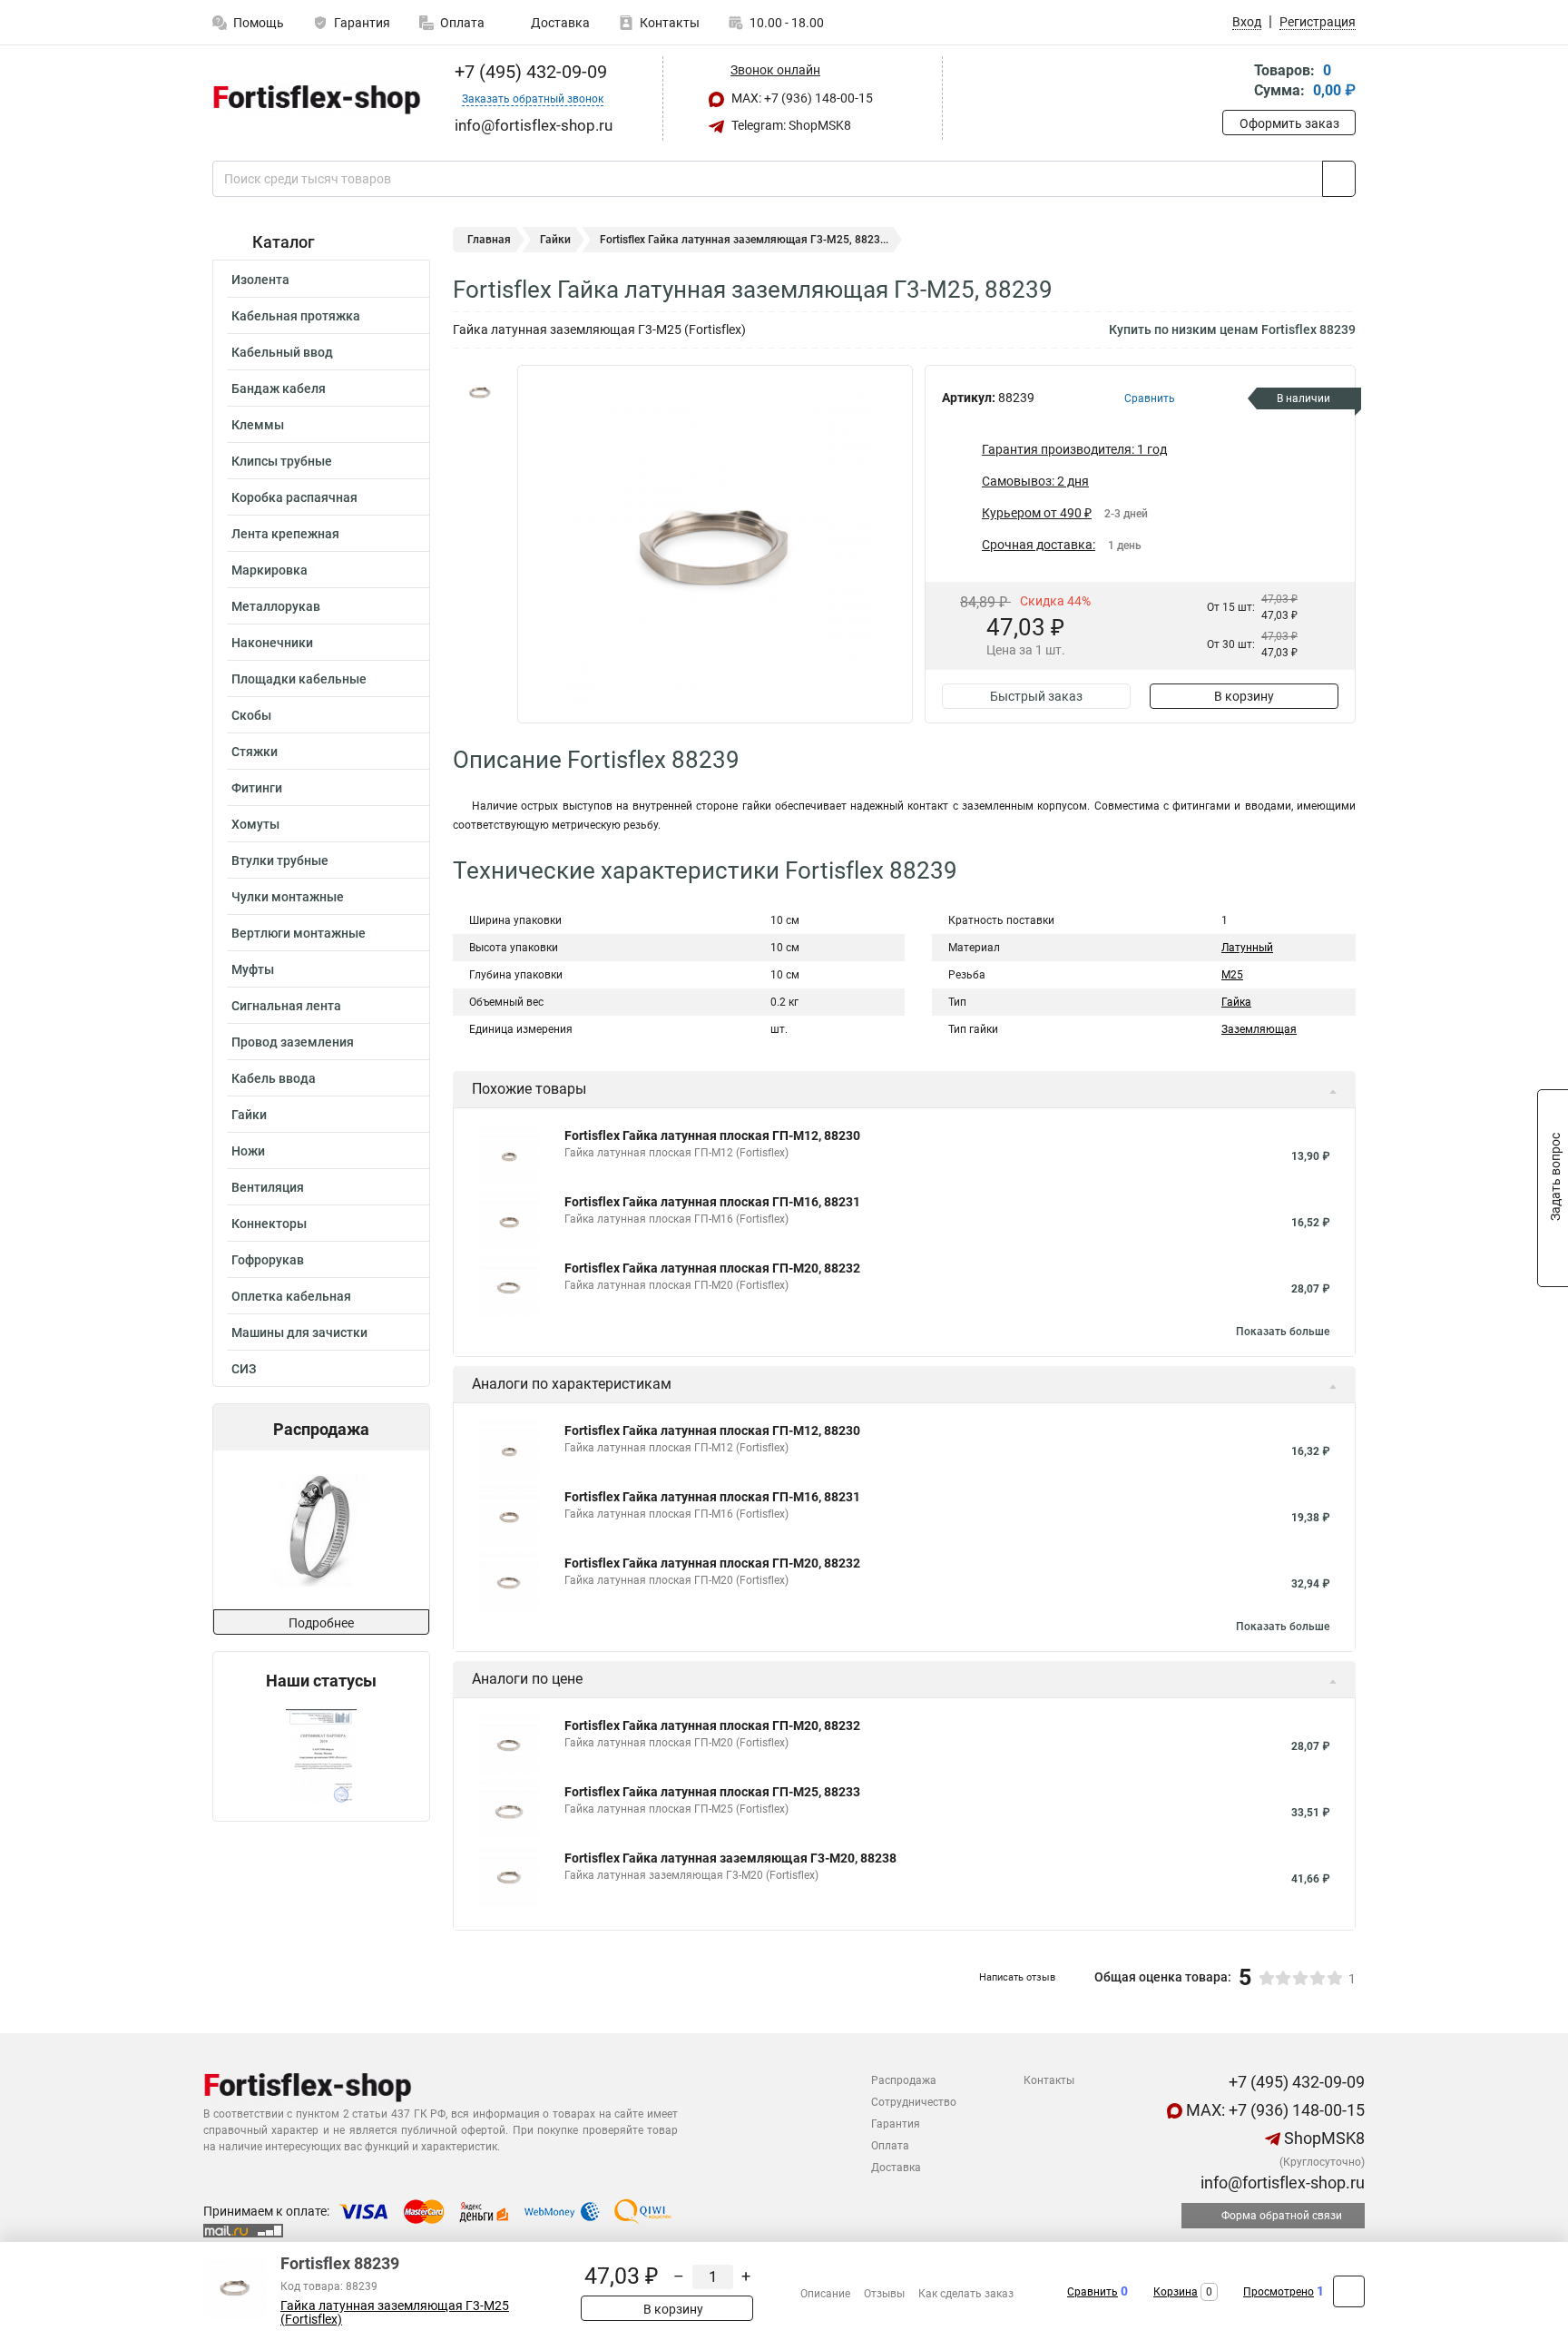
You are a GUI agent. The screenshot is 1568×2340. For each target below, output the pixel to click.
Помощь (259, 23)
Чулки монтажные (288, 897)
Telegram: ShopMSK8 (790, 125)
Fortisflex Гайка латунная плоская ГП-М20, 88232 (712, 1268)
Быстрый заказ (1036, 696)
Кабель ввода (274, 1078)
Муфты (253, 969)
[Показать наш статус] (321, 1756)
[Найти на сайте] (1339, 179)
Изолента (260, 280)
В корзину (1244, 696)
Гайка (1236, 1002)
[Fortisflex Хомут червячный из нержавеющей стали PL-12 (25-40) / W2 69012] (320, 1530)
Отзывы (884, 2294)
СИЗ (244, 1369)
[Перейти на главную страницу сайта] (314, 99)
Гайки (249, 1115)
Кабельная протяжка (296, 316)
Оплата (462, 23)
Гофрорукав (268, 1260)
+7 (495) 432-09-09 (529, 72)
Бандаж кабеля (279, 388)
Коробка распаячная (294, 497)
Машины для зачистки (299, 1332)
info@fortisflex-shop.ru (1281, 2183)
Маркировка (269, 570)
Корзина (1176, 2292)
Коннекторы (269, 1224)
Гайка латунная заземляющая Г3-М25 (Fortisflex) (395, 2313)
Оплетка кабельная (291, 1296)
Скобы (251, 715)
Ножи (248, 1151)
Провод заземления (293, 1042)
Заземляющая (1259, 1029)
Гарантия (362, 23)
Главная (489, 240)
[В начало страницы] (1349, 2291)
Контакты (670, 23)
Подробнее (321, 1623)
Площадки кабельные (299, 679)
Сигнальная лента (286, 1006)
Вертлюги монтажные (299, 933)
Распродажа (904, 2080)
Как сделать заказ (966, 2294)
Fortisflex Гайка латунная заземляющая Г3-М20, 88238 (730, 1858)
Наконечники (272, 643)
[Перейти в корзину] (1235, 82)
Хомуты (255, 824)
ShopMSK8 (1323, 2138)
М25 (1232, 975)
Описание (825, 2294)
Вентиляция (268, 1187)
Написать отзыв (1017, 1977)
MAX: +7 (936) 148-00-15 (801, 98)
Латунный (1247, 948)
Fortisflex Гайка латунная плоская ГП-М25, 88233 (712, 1792)
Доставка (559, 23)
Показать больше (1283, 1332)
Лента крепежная (285, 534)
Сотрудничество (914, 2102)
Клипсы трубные (282, 461)
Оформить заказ (1289, 123)
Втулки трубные (280, 860)
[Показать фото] (480, 392)
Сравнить (1093, 2292)
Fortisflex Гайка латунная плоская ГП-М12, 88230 (712, 1136)
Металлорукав (276, 606)
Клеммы (258, 425)
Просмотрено (1279, 2292)
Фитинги (257, 788)
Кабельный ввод (282, 352)
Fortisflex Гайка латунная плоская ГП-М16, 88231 (712, 1202)
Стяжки (255, 752)
